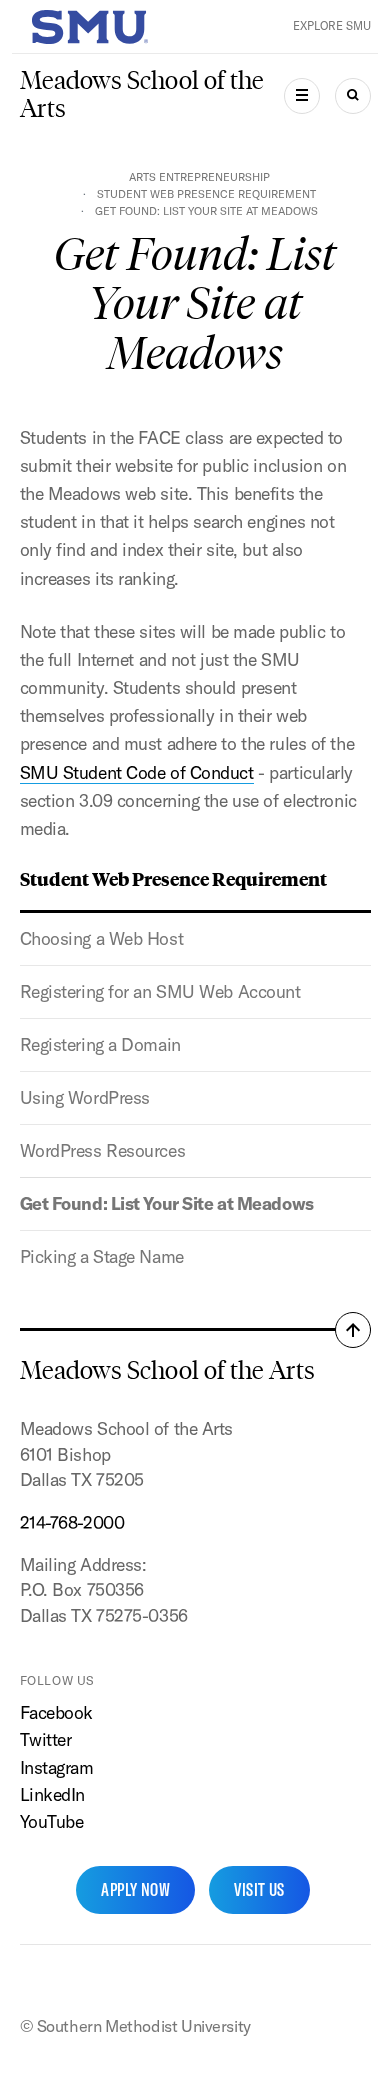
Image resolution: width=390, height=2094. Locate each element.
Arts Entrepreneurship (199, 177)
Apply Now (135, 1889)
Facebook (56, 1712)
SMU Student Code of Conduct (137, 772)
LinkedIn (52, 1794)
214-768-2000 (72, 1522)
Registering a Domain (100, 1044)
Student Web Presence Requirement (206, 194)
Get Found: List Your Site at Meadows (167, 1203)
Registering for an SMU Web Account (160, 991)
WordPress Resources (103, 1150)
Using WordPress (85, 1097)
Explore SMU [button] (332, 26)
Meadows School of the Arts (142, 94)
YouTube (52, 1821)
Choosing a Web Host (102, 938)
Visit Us (259, 1889)
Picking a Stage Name (102, 1256)
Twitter (46, 1739)
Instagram (57, 1767)
